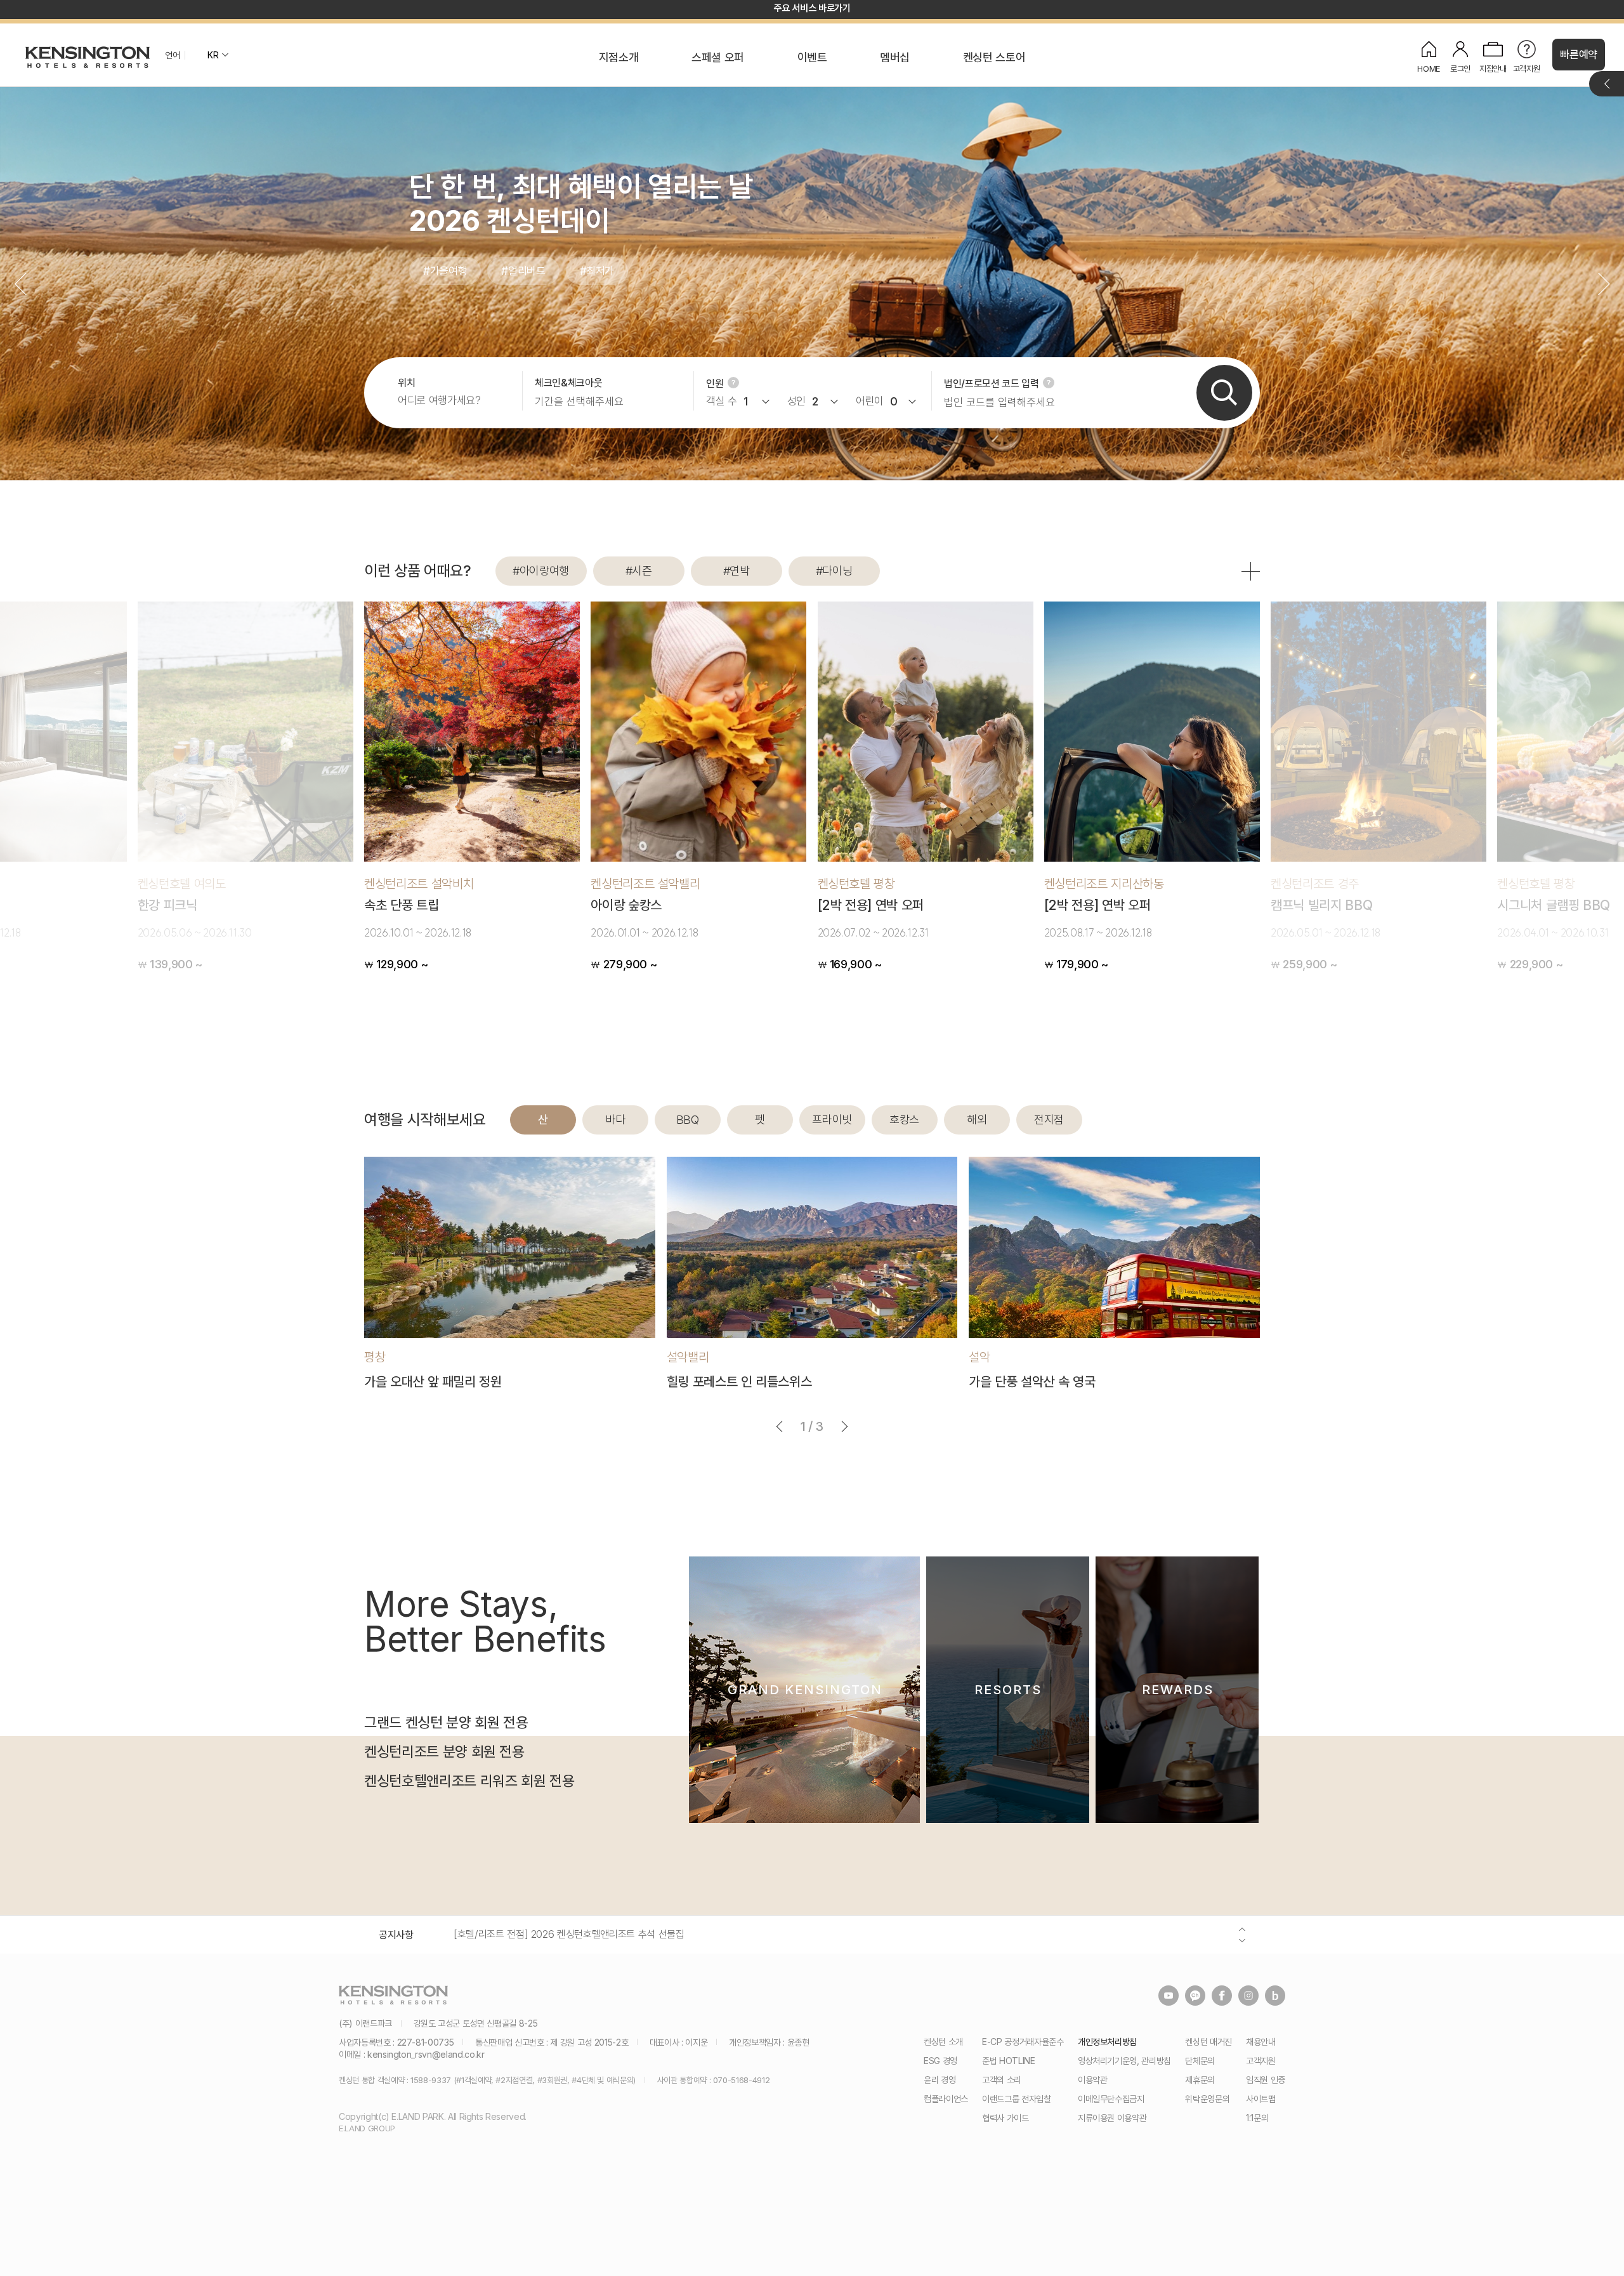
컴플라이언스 (946, 2099)
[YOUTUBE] (1169, 1996)
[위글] (1242, 1929)
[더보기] (1251, 571)
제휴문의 (1200, 2080)
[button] (1604, 284)
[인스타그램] (1248, 1996)
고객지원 (1261, 2061)
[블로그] (1275, 1996)
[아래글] (1242, 1940)
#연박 (737, 571)
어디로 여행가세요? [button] (439, 401)
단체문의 (1200, 2061)
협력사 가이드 (1005, 2118)
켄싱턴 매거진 (1208, 2042)
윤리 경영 (940, 2080)
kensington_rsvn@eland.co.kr (426, 2054)
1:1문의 (1257, 2118)
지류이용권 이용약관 (1112, 2118)
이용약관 (1093, 2080)
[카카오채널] (1195, 1996)
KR (213, 55)
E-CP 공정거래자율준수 (1023, 2042)
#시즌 (639, 571)
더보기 (1607, 84)
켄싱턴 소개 (943, 2042)
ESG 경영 (940, 2061)
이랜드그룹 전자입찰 (1017, 2099)
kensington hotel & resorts (88, 57)
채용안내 (1261, 2042)
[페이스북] (1222, 1996)
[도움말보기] (733, 383)
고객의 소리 (1002, 2080)
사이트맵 (1261, 2099)
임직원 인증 (1266, 2080)
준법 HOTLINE (1009, 2061)
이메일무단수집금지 (1111, 2099)
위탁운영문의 (1207, 2099)
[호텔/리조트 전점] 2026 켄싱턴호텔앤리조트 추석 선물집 (569, 1934)
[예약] (1224, 393)
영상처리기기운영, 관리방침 (1124, 2061)
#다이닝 (834, 571)
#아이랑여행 (541, 571)
